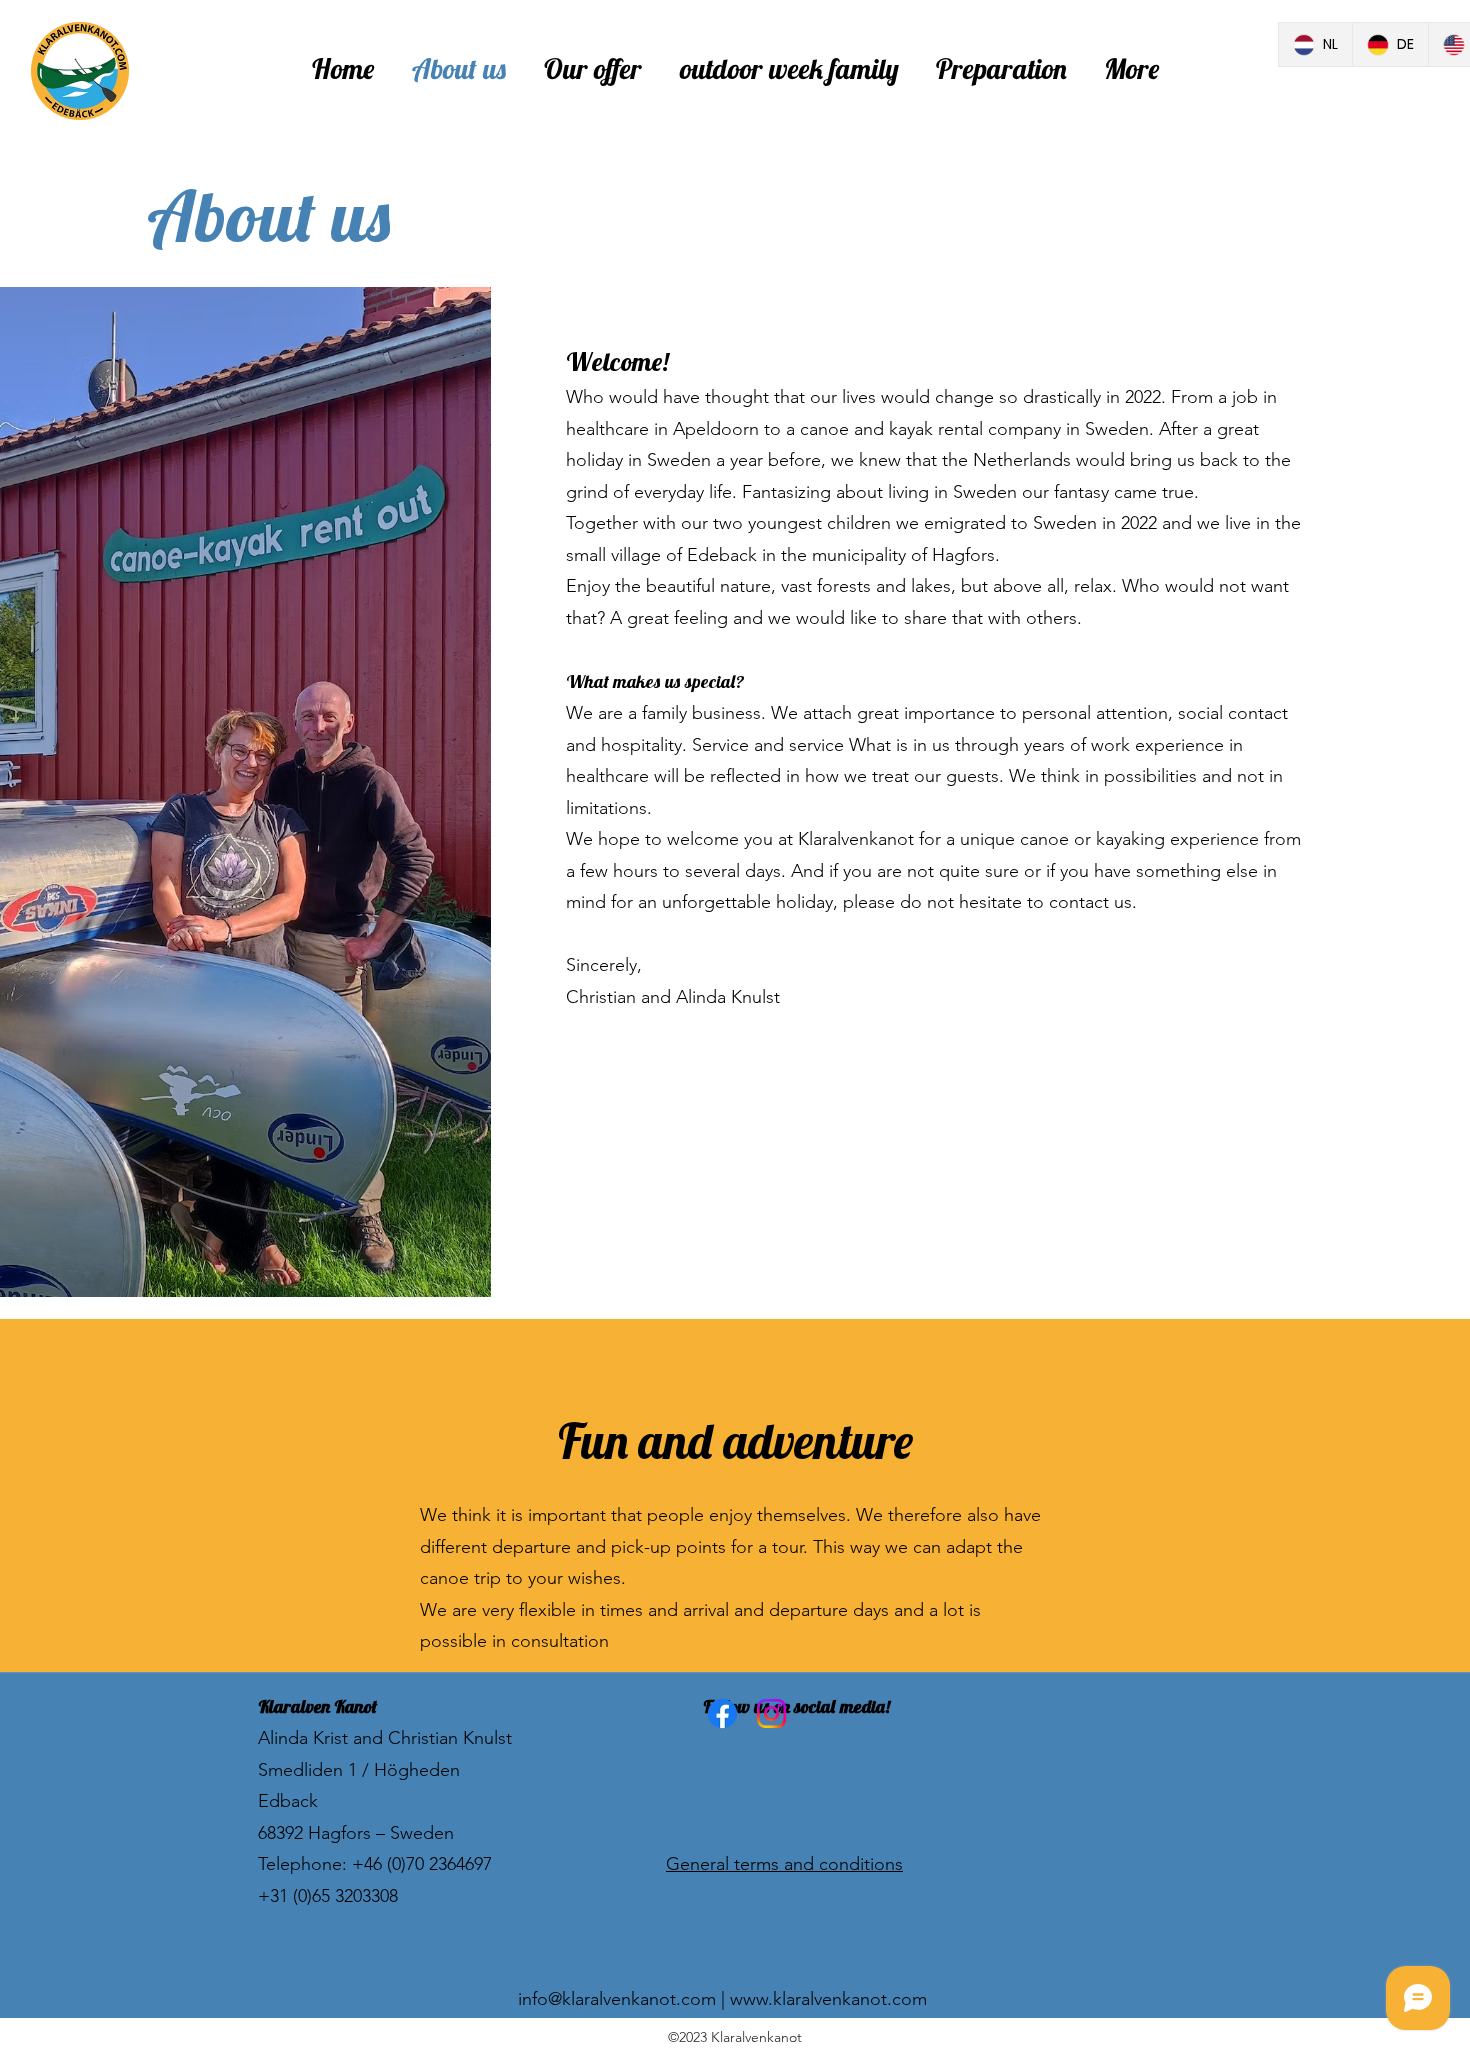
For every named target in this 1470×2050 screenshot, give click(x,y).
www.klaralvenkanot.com (828, 1999)
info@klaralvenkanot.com (617, 1999)
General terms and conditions (784, 1864)
